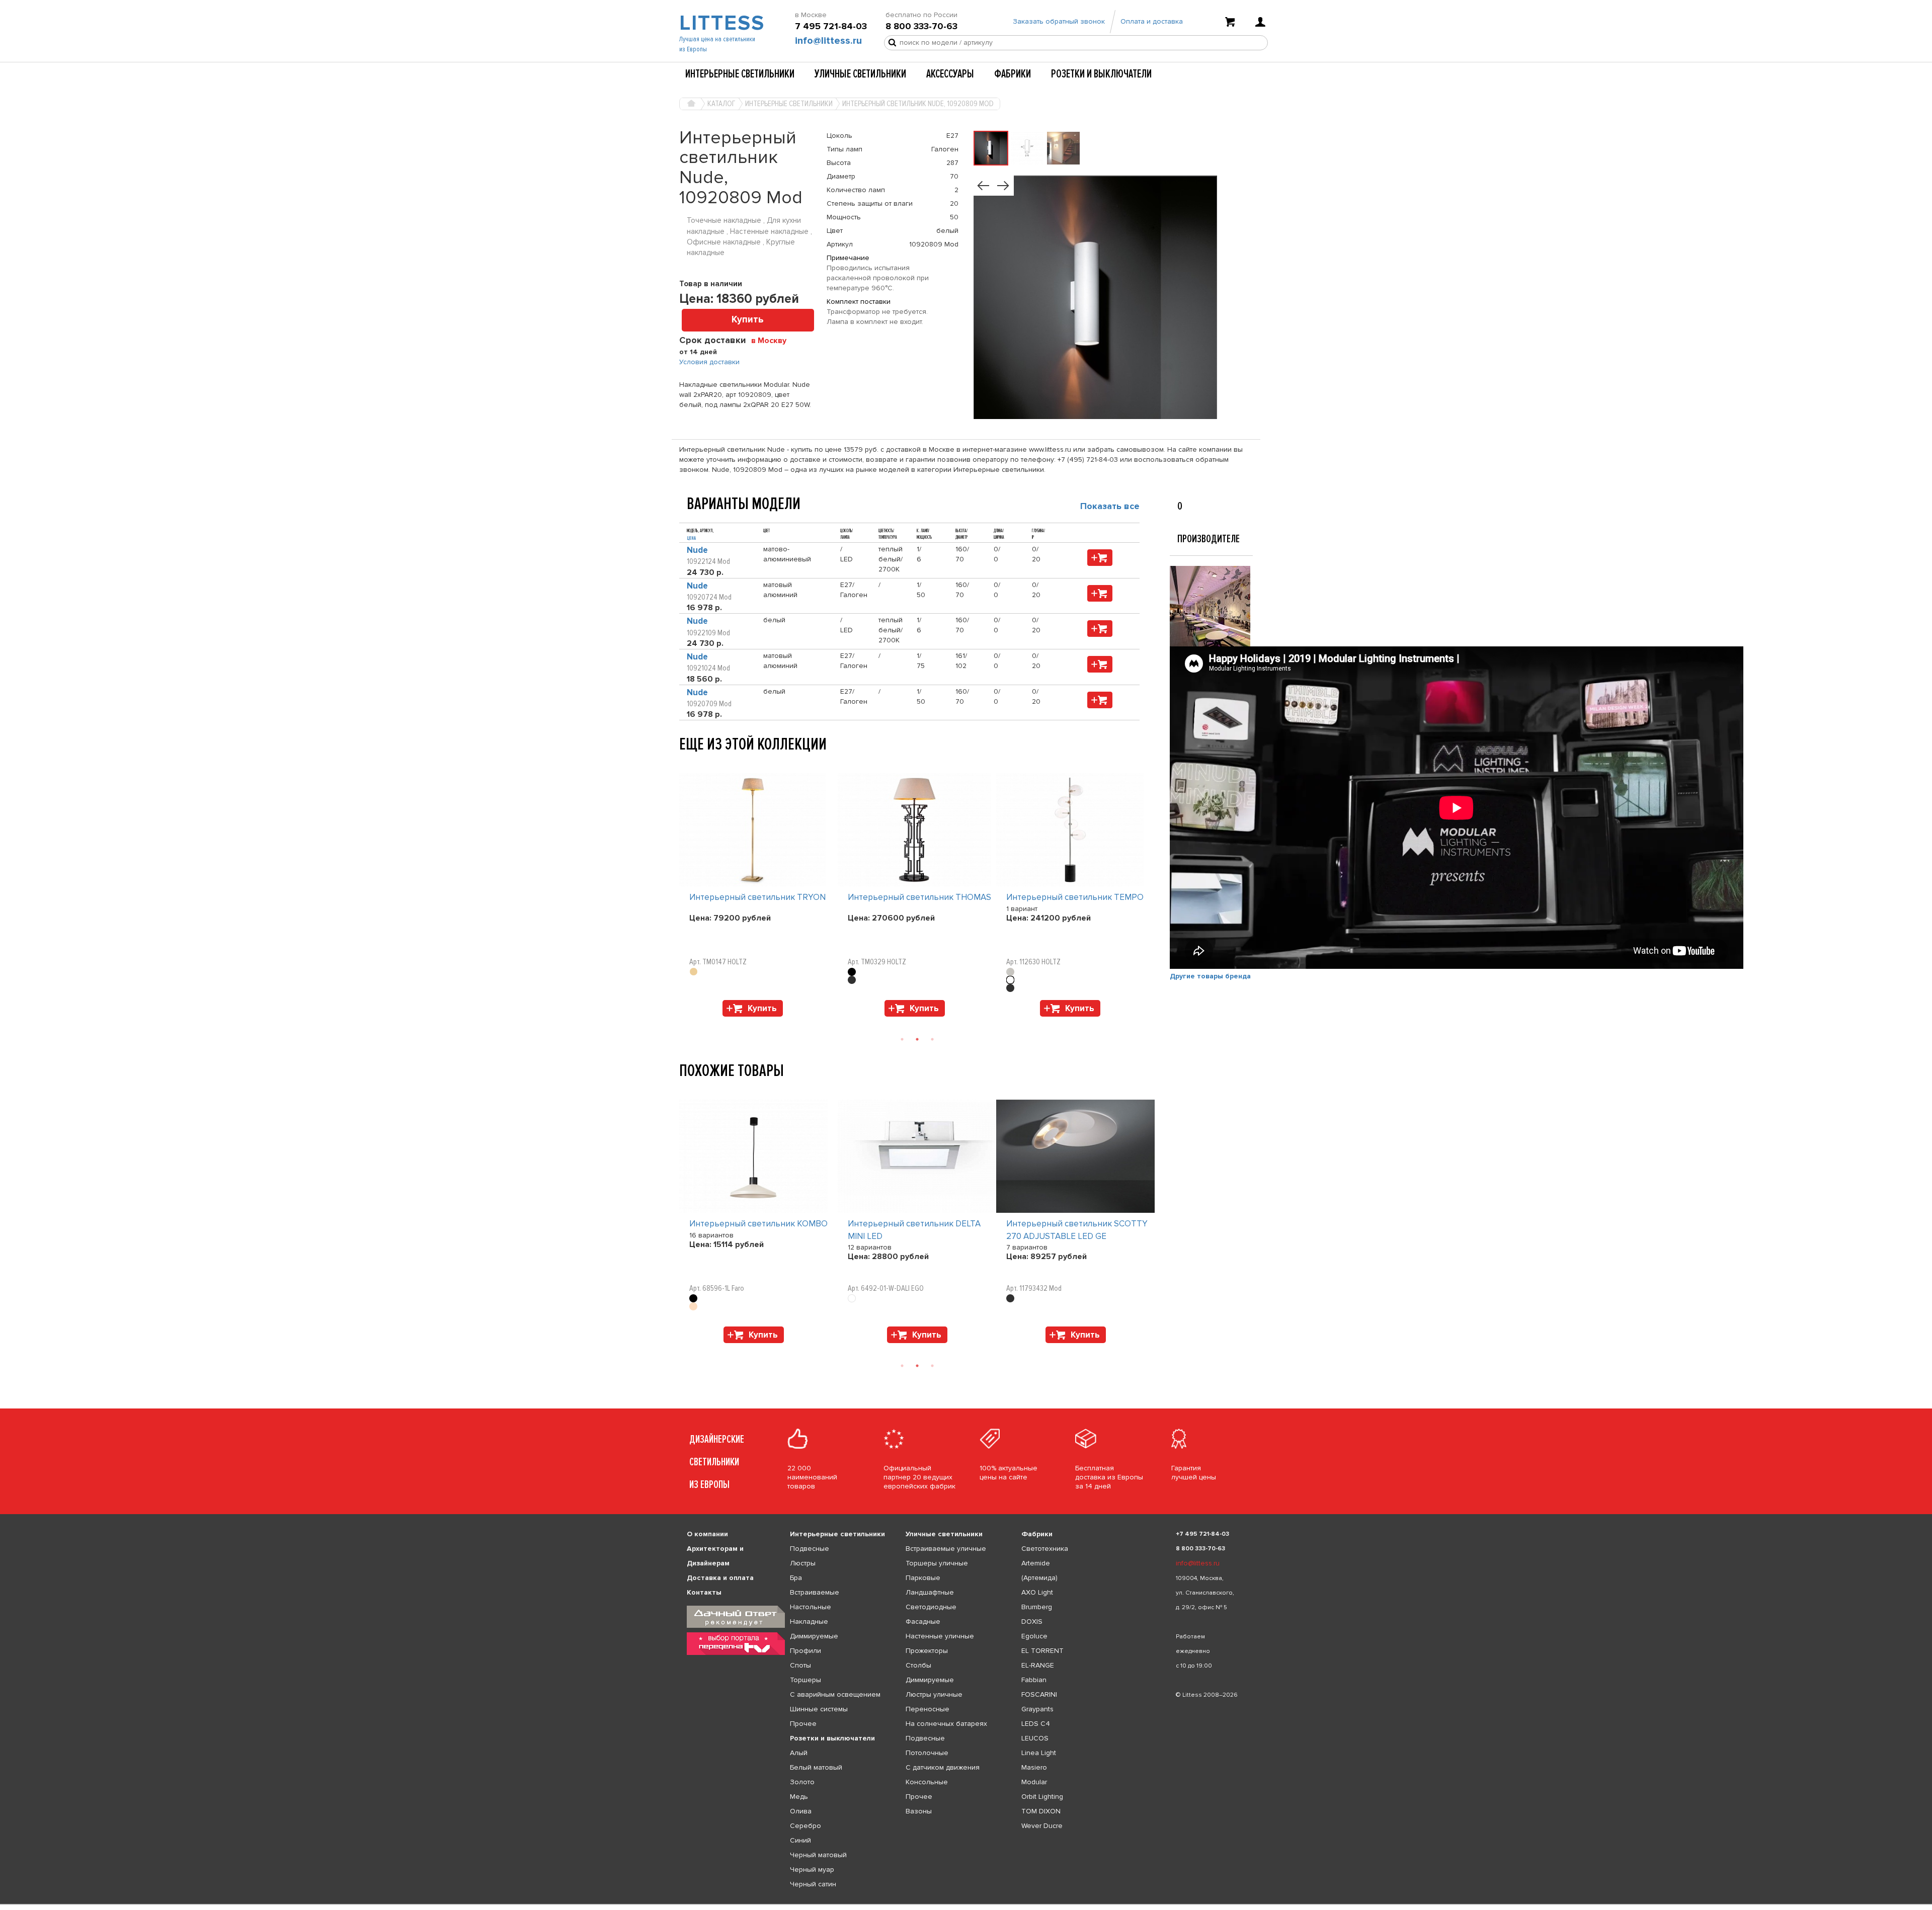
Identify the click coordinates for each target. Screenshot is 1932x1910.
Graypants (1037, 1709)
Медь (799, 1797)
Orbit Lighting (1042, 1797)
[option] (758, 897)
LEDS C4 (1036, 1724)
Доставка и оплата (720, 1578)
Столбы (918, 1665)
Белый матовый (816, 1767)
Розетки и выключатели (1101, 74)
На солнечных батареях (946, 1724)
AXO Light (1037, 1592)
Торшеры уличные (937, 1563)
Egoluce (1034, 1636)
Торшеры (806, 1680)
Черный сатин (813, 1884)
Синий (800, 1840)
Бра (796, 1578)
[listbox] (966, 1904)
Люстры (803, 1563)
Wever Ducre (1042, 1826)
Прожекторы (927, 1651)
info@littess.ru (828, 41)
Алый (799, 1753)
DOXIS (1032, 1622)
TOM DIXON (1041, 1811)
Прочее (803, 1724)
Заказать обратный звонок (1059, 21)
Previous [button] (684, 763)
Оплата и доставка (1152, 21)
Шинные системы (819, 1709)
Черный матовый (818, 1855)
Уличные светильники (860, 74)
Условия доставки (709, 362)
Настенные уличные (940, 1636)
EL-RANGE (1038, 1665)
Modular (1034, 1782)
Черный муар (812, 1870)
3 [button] (932, 1039)
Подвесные (810, 1549)
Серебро (806, 1826)
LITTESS (721, 23)
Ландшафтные (930, 1592)
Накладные (809, 1622)
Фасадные (923, 1622)
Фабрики (1013, 74)
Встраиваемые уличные (946, 1549)
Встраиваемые (815, 1592)
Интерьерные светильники (740, 74)
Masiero (1034, 1767)
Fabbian (1034, 1680)
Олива (801, 1811)
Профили (806, 1651)
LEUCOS (1035, 1738)
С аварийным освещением (835, 1694)
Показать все (1110, 506)
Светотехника (1045, 1549)
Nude (697, 550)
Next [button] (684, 1022)
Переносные (928, 1709)
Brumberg (1037, 1607)
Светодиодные (931, 1607)
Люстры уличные (934, 1694)
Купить (748, 320)
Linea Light (1039, 1753)
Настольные (811, 1607)
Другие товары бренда (1210, 976)
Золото (802, 1782)
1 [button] (902, 1039)
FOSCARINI (1039, 1694)
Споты (800, 1665)
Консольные (927, 1782)
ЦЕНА (691, 538)
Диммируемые (814, 1636)
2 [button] (917, 1039)
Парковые (923, 1578)
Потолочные (927, 1753)
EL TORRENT (1042, 1651)
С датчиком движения (943, 1767)
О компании (707, 1534)
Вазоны (919, 1811)
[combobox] (773, 340)
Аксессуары (950, 74)
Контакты (704, 1592)
